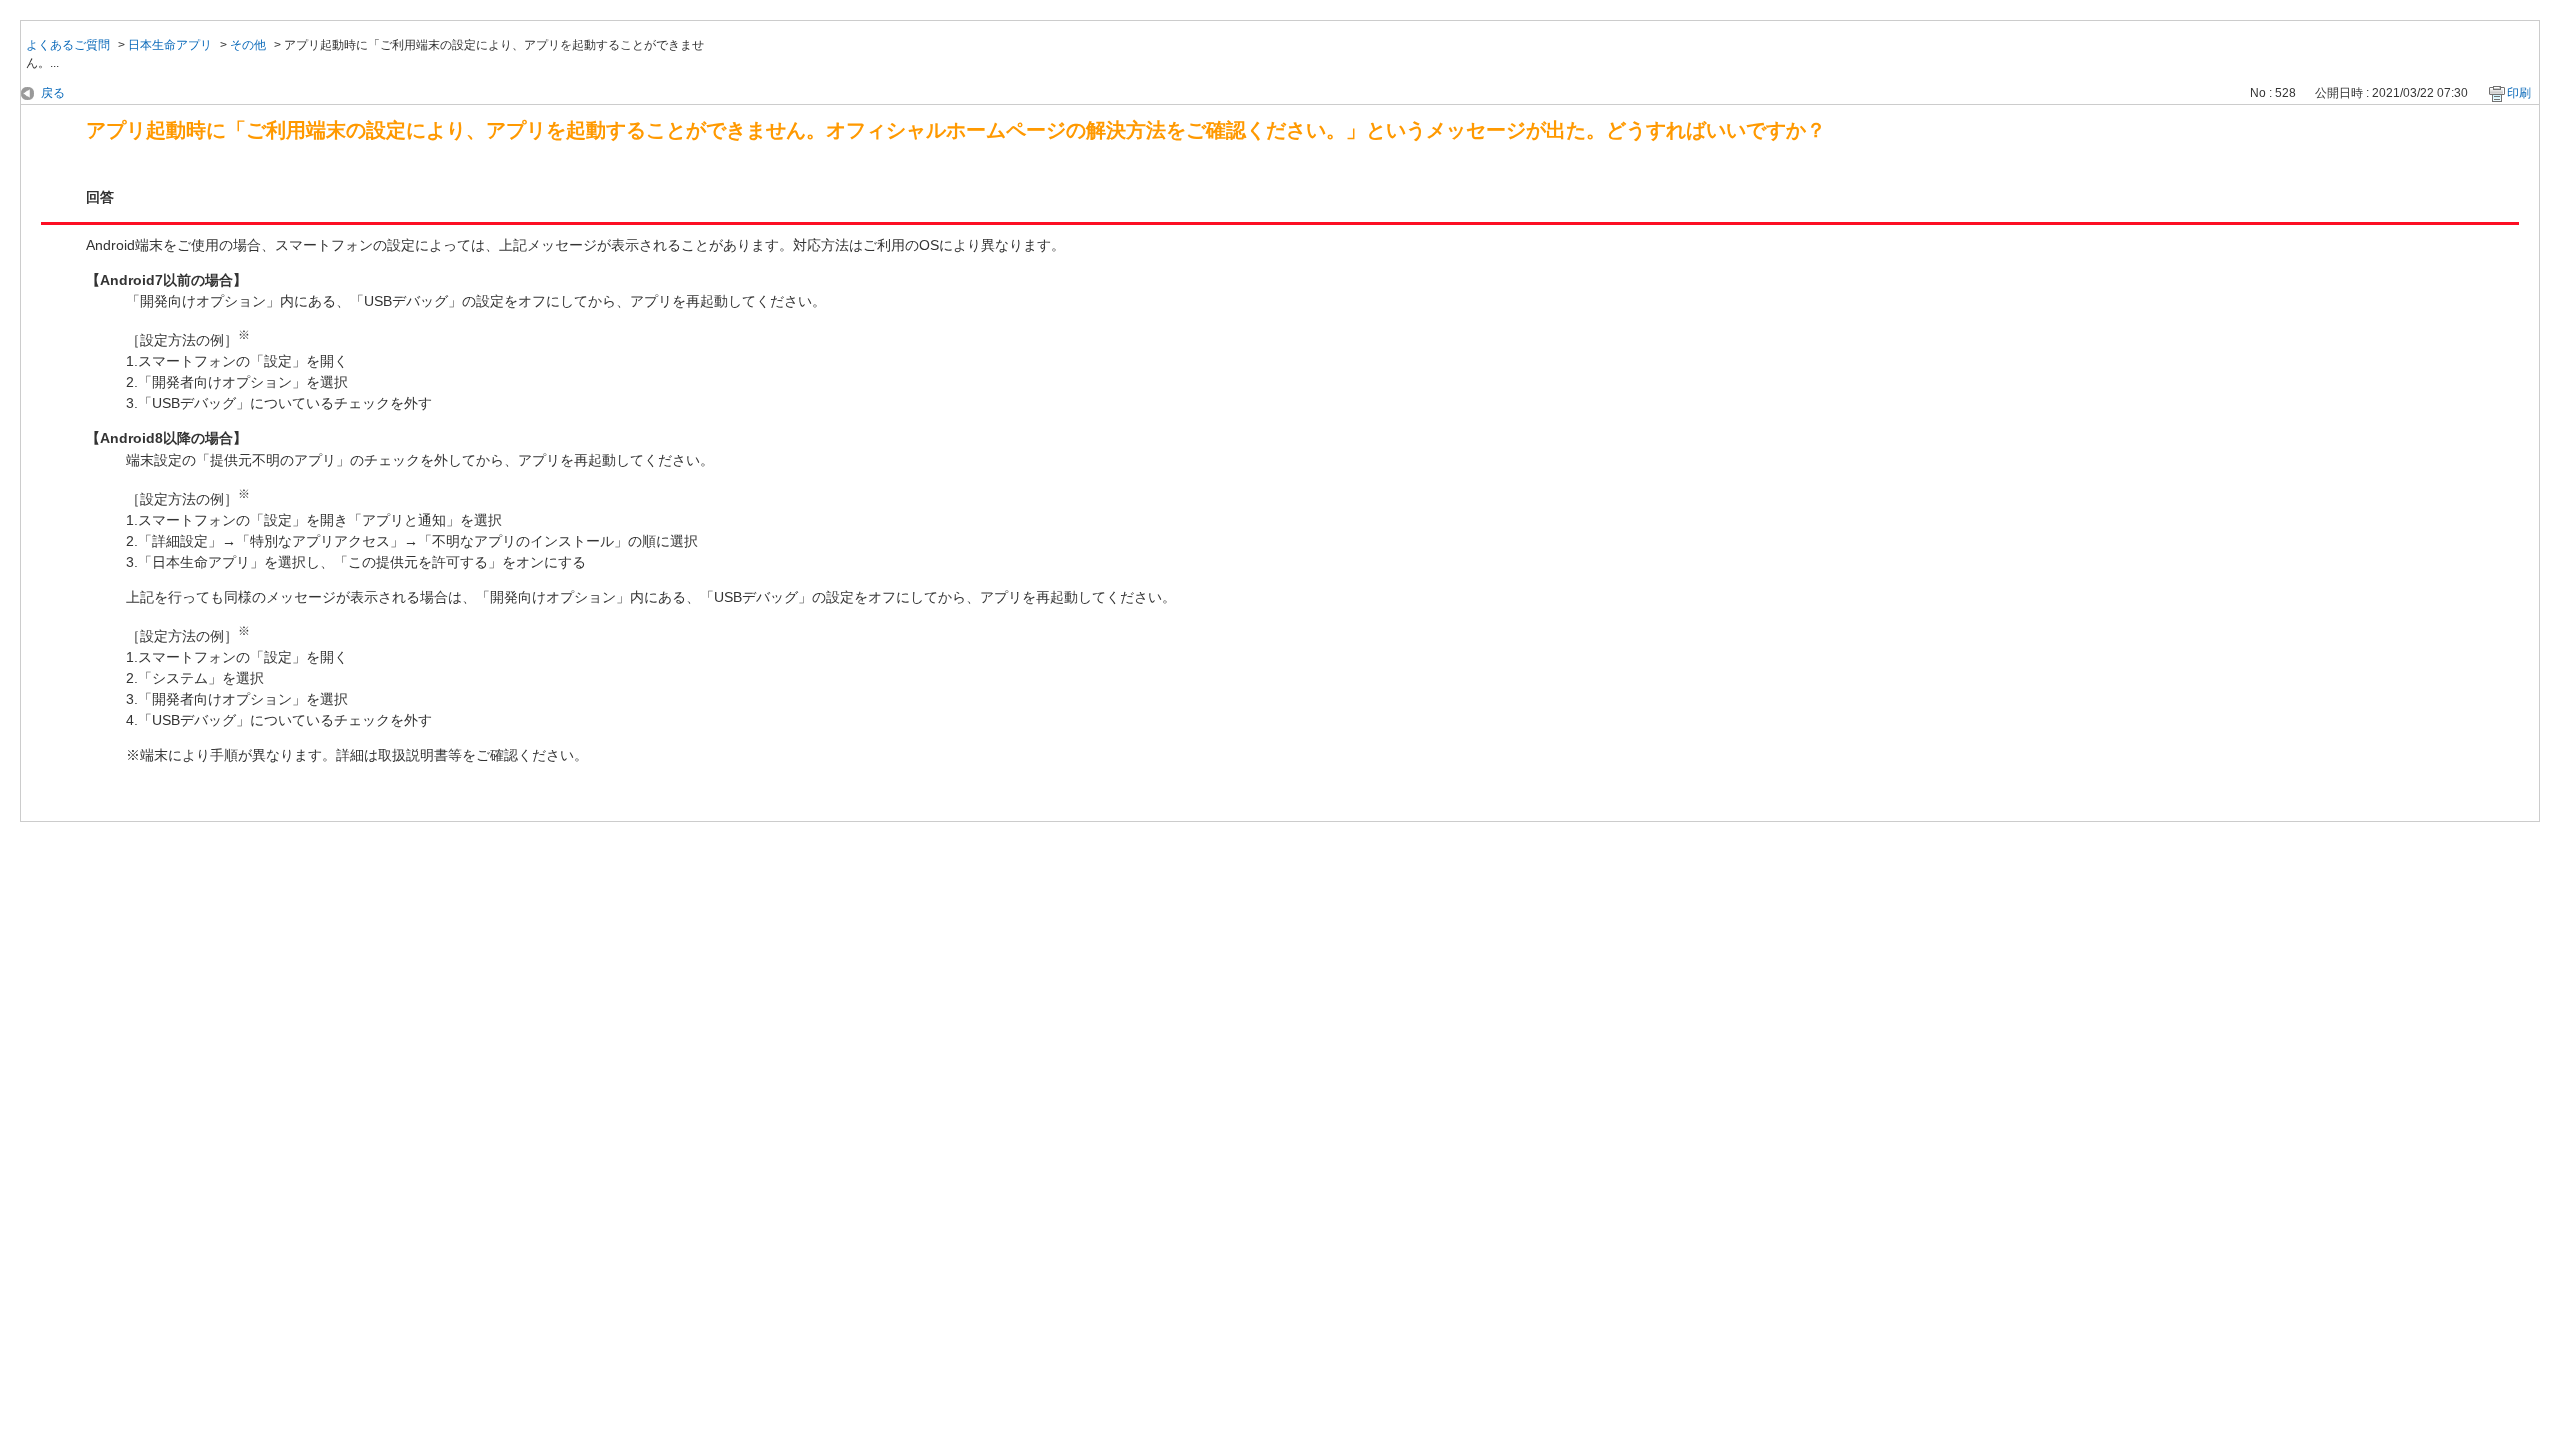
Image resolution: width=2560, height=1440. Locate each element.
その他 (248, 45)
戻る (53, 93)
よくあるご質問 (68, 45)
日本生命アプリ (170, 45)
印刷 (2519, 93)
